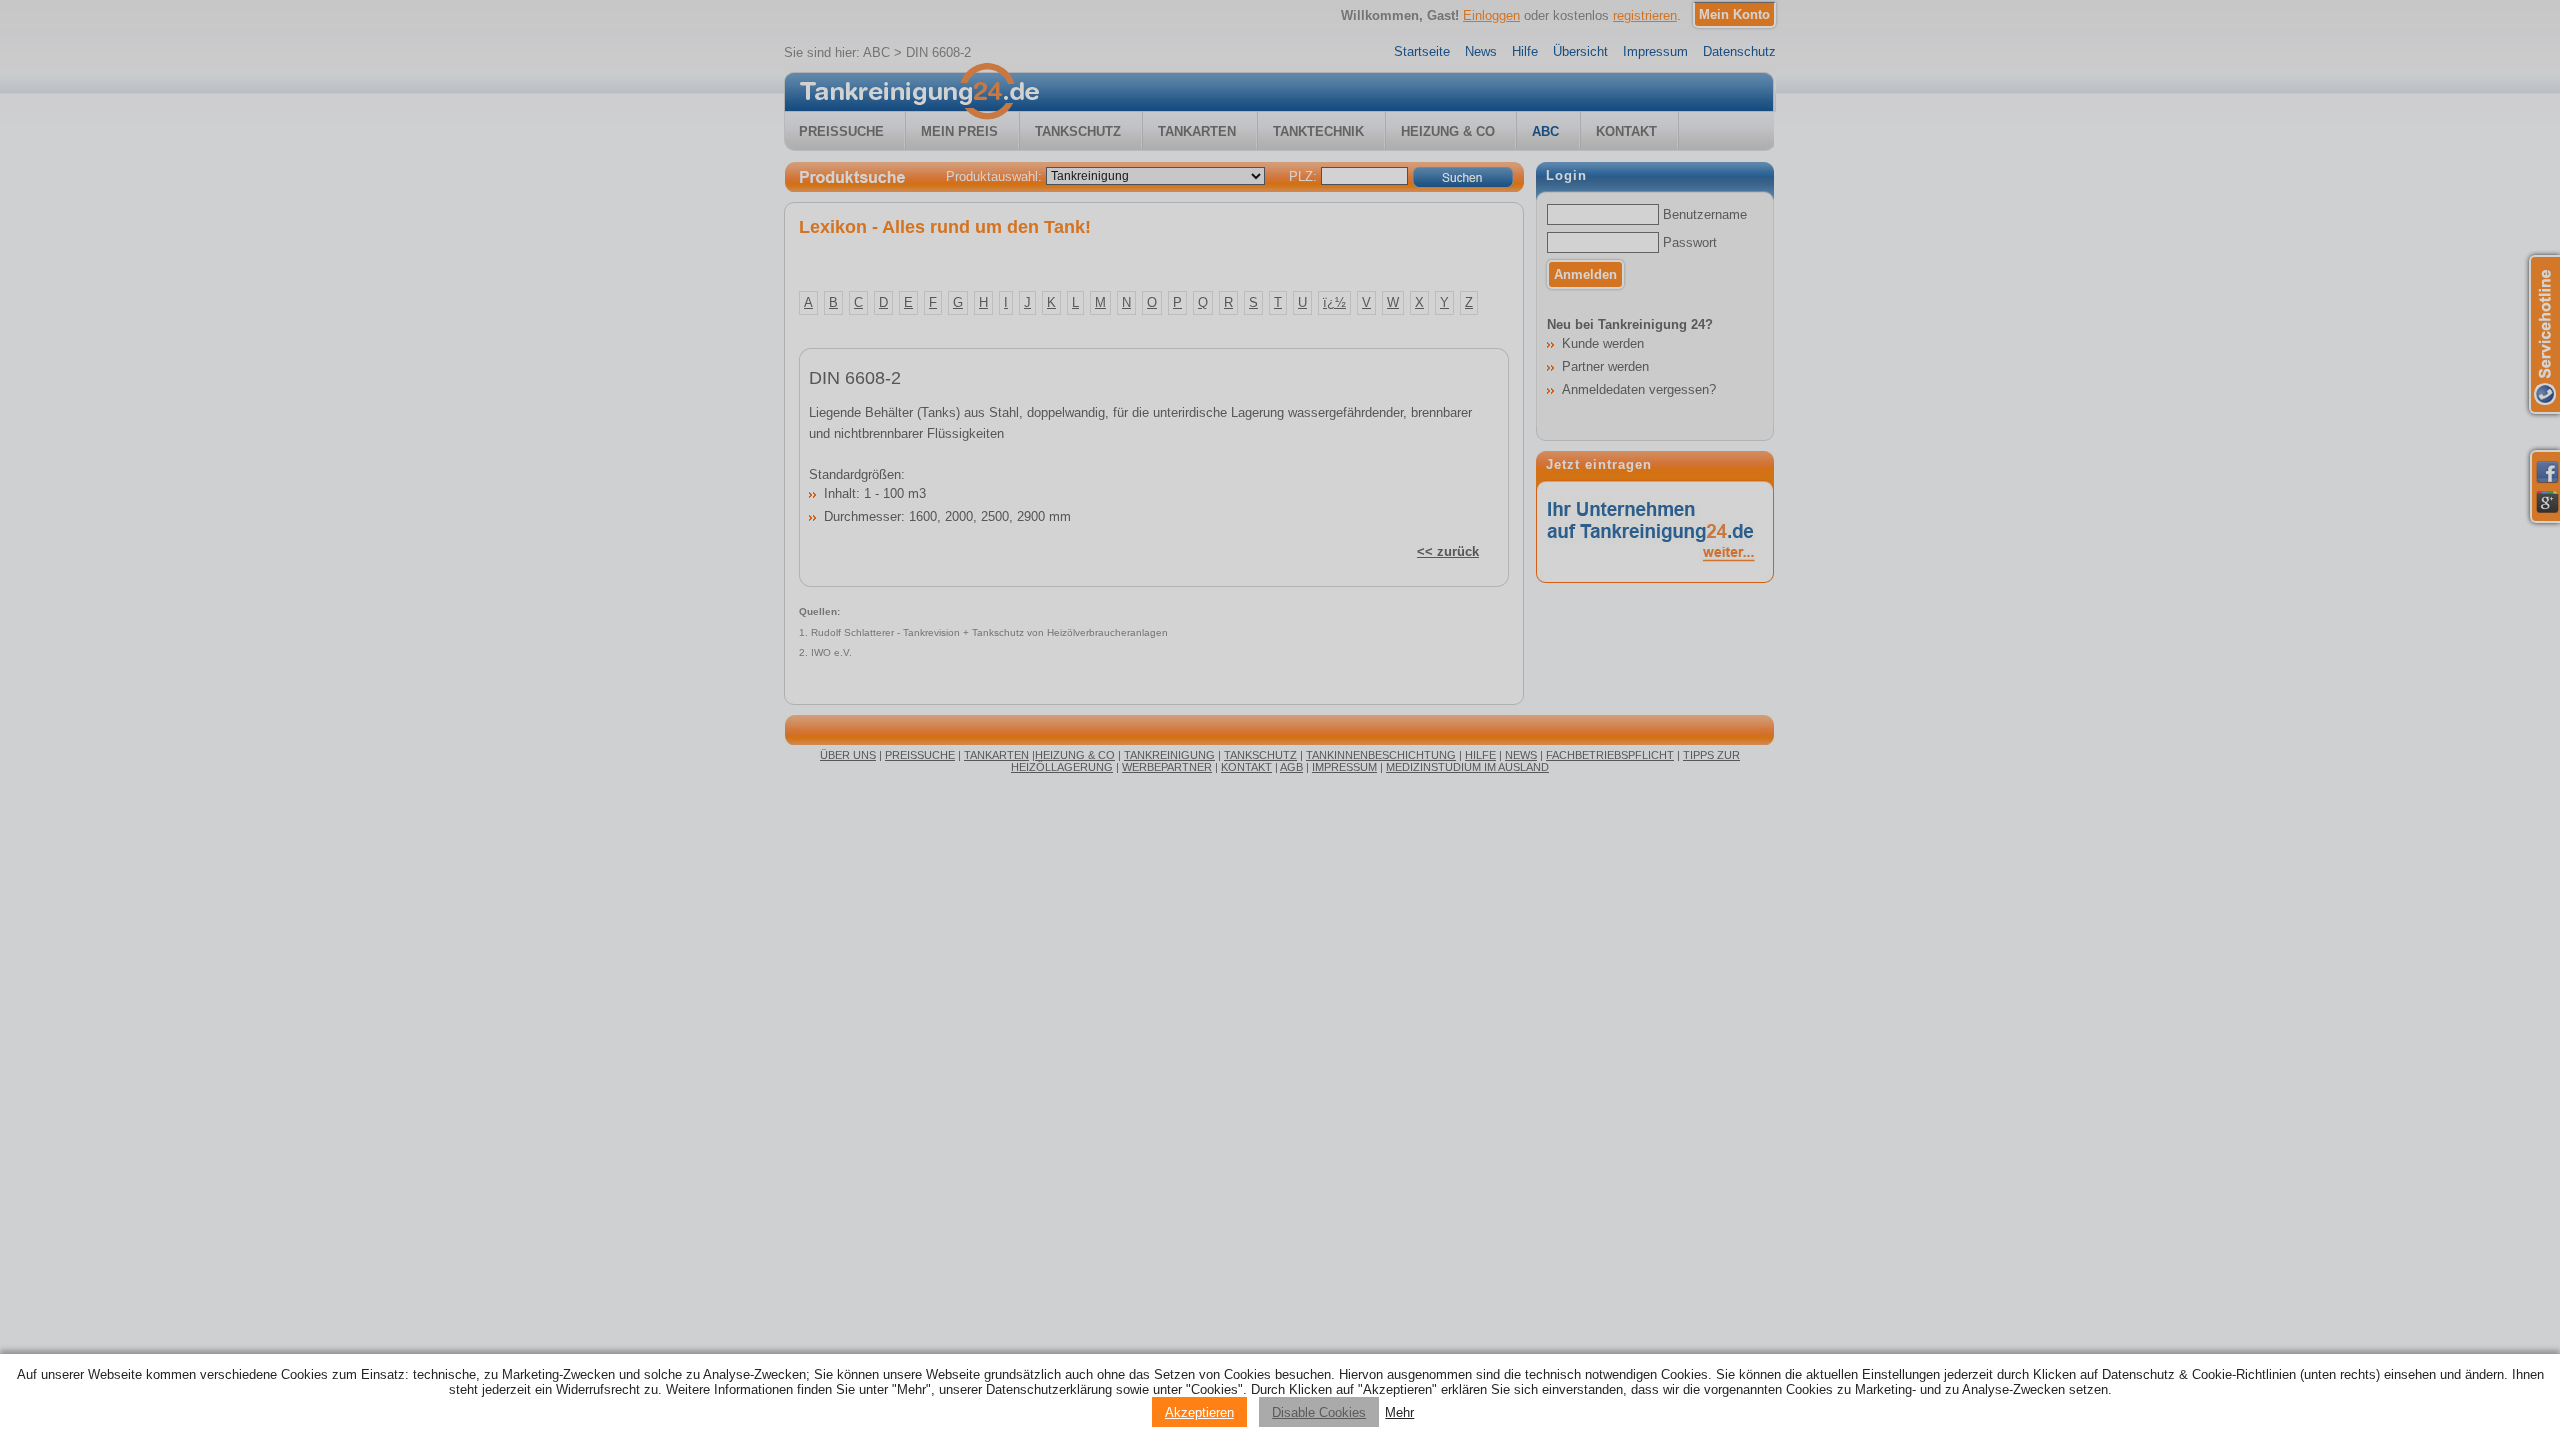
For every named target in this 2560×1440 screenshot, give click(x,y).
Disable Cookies (1319, 1412)
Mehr (1399, 1412)
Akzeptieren (1199, 1412)
